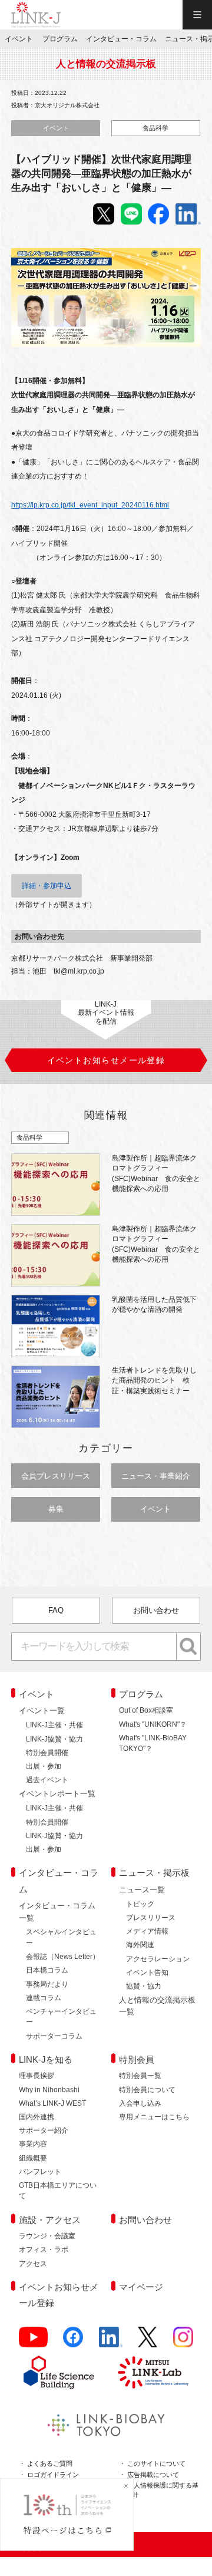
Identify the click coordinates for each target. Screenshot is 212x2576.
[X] (148, 2342)
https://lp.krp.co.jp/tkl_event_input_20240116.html (90, 505)
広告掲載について (153, 2475)
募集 (56, 1509)
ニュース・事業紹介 (156, 1476)
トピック (140, 1904)
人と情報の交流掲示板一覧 (157, 2006)
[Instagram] (183, 2342)
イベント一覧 (42, 1711)
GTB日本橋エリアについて (58, 2191)
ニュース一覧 (142, 1890)
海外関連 (140, 1945)
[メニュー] (197, 15)
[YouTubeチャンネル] (33, 2342)
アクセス (33, 2264)
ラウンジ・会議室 (47, 2236)
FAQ (56, 1610)
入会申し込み (140, 2103)
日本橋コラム (47, 1970)
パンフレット (40, 2172)
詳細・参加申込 (47, 886)
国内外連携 (37, 2117)
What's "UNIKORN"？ (153, 1724)
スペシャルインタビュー (61, 1937)
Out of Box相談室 (146, 1710)
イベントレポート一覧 (57, 1794)
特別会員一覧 (140, 2076)
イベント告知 (147, 1973)
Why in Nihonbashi (49, 2090)
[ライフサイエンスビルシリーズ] (59, 2372)
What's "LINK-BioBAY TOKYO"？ (153, 1743)
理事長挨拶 (37, 2076)
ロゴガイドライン (53, 2475)
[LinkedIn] (111, 2342)
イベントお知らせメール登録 (59, 2295)
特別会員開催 (47, 1753)
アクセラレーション (158, 1959)
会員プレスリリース (56, 1476)
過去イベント (47, 1780)
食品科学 (155, 128)
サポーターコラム (54, 2036)
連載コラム (44, 1998)
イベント (56, 128)
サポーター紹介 (44, 2130)
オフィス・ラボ (44, 2250)
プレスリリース (151, 1918)
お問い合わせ (156, 1610)
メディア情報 (147, 1931)
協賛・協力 (144, 1986)
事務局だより (47, 1984)
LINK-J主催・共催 (54, 1725)
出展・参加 (44, 1766)
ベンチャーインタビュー (61, 2017)
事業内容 (33, 2144)
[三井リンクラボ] (153, 2372)
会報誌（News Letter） (63, 1957)
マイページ (141, 2287)
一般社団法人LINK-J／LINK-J (36, 15)
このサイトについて (156, 2463)
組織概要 (33, 2158)
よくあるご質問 (50, 2463)
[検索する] (189, 1647)
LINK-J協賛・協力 (54, 1739)
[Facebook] (73, 2342)
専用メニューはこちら (154, 2117)
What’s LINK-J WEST (52, 2103)
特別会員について (147, 2090)
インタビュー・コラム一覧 (57, 1912)
